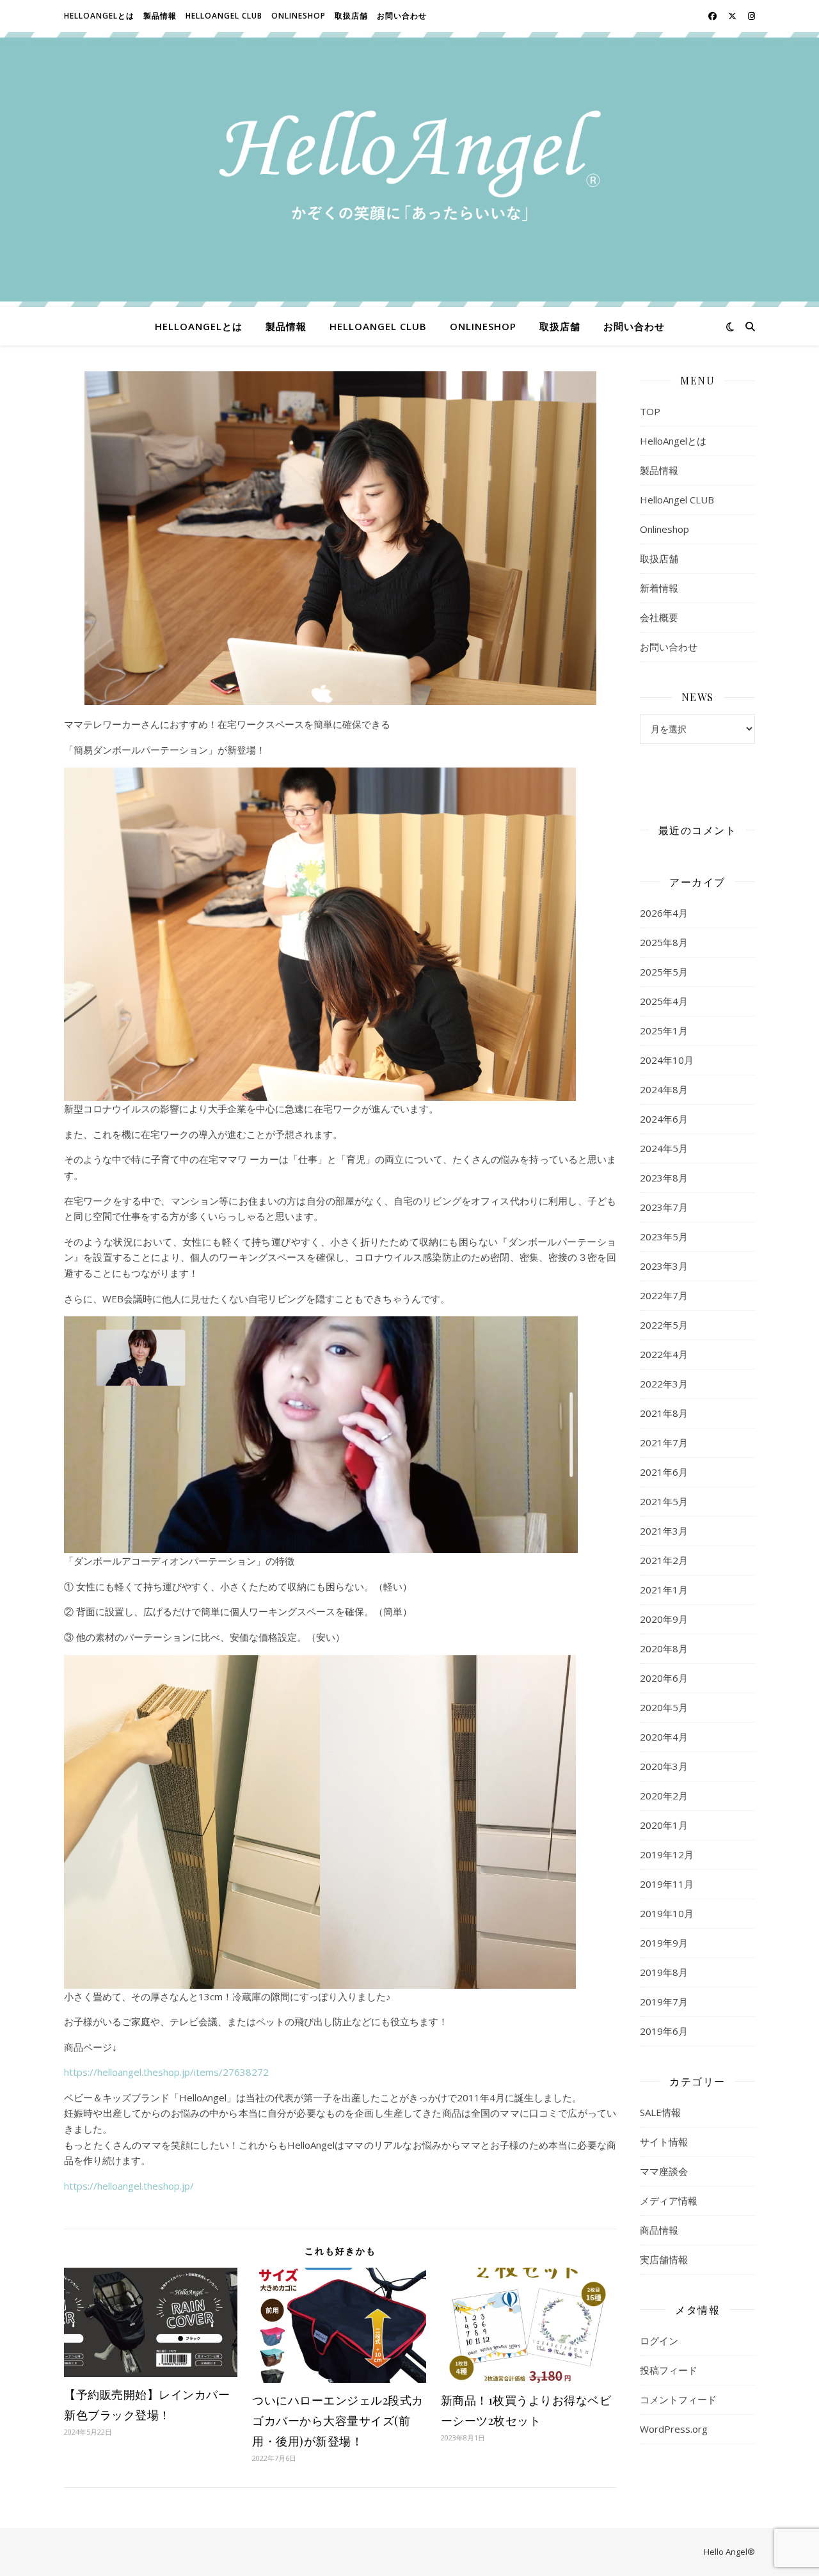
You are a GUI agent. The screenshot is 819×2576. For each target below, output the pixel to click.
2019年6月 (664, 2031)
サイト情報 (664, 2142)
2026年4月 (664, 913)
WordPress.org (674, 2429)
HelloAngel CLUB (224, 16)
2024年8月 (664, 1089)
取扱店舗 (351, 16)
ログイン (659, 2341)
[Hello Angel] (409, 170)
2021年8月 (664, 1413)
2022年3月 (664, 1384)
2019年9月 (664, 1943)
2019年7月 (664, 2002)
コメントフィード (678, 2399)
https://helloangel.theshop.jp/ (129, 2186)
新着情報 (659, 588)
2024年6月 (664, 1119)
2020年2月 (664, 1796)
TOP (650, 411)
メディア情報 (669, 2201)
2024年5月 (664, 1148)
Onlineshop (298, 16)
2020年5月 (664, 1707)
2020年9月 (664, 1619)
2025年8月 (664, 942)
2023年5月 (664, 1237)
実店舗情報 (664, 2259)
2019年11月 (667, 1884)
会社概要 (659, 617)
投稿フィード (669, 2370)
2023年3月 (664, 1266)
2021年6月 (664, 1472)
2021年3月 (664, 1531)
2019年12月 (667, 1854)
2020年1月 (664, 1825)
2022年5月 (664, 1325)
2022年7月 (664, 1295)
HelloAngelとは (99, 16)
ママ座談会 (664, 2171)
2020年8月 (664, 1648)
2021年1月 (664, 1590)
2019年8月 (664, 1972)
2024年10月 (667, 1060)
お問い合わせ (402, 16)
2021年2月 (664, 1560)
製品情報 (160, 16)
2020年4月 (664, 1737)
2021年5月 (664, 1501)
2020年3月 (664, 1766)
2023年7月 (664, 1207)
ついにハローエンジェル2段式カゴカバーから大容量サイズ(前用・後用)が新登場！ (338, 2421)
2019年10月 (667, 1913)
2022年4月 (664, 1354)
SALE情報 (660, 2112)
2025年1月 (664, 1031)
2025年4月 (664, 1001)
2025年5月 (664, 972)
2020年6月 (664, 1678)
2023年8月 (664, 1178)
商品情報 (659, 2230)
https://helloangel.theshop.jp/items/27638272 (166, 2072)
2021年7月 (664, 1442)
